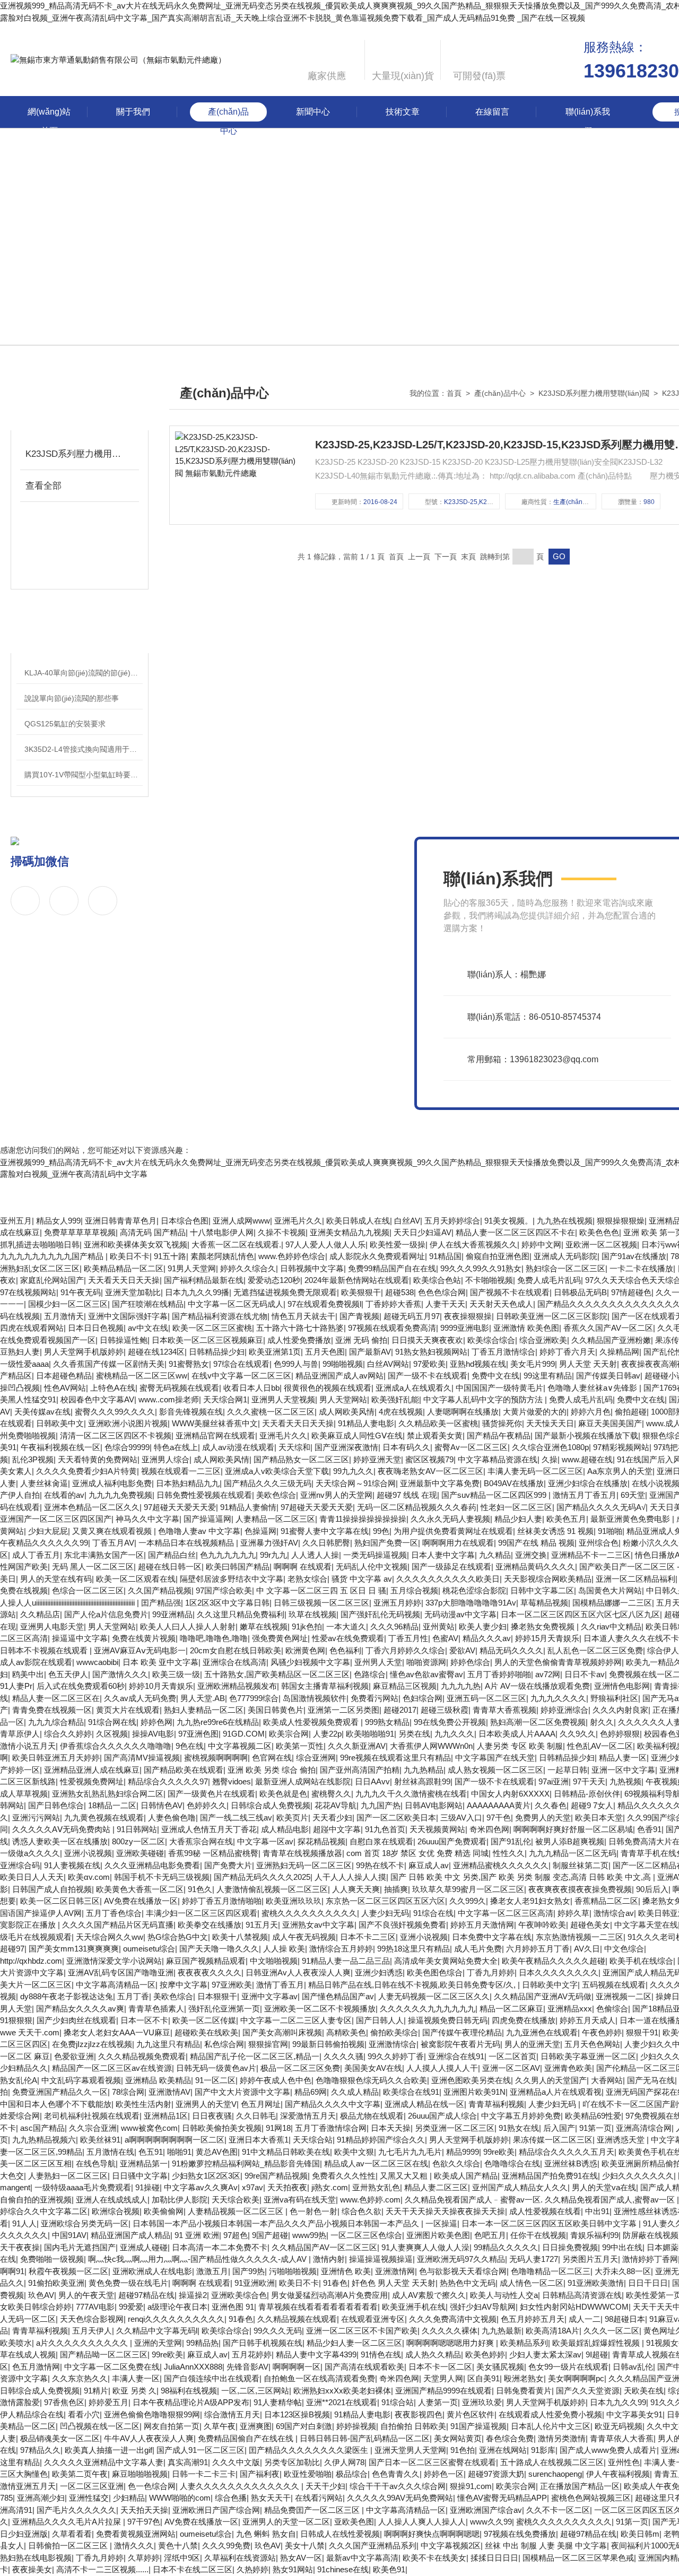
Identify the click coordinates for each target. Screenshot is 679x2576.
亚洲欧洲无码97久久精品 (461, 2259)
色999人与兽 (296, 1364)
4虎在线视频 (401, 1412)
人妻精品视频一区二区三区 (237, 2211)
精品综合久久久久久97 (168, 1781)
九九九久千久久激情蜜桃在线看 (411, 1794)
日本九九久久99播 (197, 1292)
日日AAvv (372, 1781)
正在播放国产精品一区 (580, 2486)
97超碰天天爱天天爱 (180, 1507)
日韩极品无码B (580, 1292)
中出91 (597, 2211)
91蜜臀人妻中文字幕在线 (325, 1531)
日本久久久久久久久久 (559, 1972)
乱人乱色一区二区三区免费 (595, 1650)
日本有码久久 (406, 1447)
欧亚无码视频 (619, 2426)
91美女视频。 (508, 1221)
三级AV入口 (461, 1818)
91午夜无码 (81, 1292)
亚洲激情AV (169, 2092)
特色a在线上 (176, 1447)
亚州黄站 (439, 1627)
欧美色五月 (566, 1519)
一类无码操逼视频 (375, 1555)
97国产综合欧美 (224, 1590)
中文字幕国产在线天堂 (495, 1758)
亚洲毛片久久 (298, 1221)
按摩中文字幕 (184, 1985)
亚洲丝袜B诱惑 (571, 2163)
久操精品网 (619, 1352)
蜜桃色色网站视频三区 (591, 2498)
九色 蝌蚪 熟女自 (266, 2534)
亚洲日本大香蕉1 (259, 2140)
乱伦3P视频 (33, 1459)
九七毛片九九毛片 (410, 2152)
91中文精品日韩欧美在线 (286, 2152)
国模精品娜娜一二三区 (612, 1603)
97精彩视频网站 (621, 1447)
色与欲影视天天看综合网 (463, 2271)
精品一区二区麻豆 (511, 2009)
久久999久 (468, 1901)
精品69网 (311, 2092)
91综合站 (398, 2402)
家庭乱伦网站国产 (52, 1280)
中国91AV (69, 2235)
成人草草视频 (24, 1794)
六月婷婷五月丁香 (538, 1949)
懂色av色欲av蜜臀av (426, 1674)
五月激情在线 (110, 2152)
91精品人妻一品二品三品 (346, 1961)
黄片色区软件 (471, 2414)
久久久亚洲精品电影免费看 (152, 1865)
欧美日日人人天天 (32, 1877)
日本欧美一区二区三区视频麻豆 (207, 1340)
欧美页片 (292, 1818)
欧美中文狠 (354, 2152)
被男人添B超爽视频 (570, 1841)
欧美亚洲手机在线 (414, 2307)
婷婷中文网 (541, 1244)
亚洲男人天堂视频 (283, 1399)
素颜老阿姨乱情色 (222, 1256)
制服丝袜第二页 (581, 1865)
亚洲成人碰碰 (144, 2247)
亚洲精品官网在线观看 (215, 1436)
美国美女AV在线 (373, 2068)
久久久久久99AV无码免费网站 (400, 2498)
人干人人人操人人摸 (350, 1877)
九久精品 (495, 1555)
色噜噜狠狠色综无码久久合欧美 (371, 2080)
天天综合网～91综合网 (356, 1483)
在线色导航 (96, 2163)
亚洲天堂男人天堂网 (410, 2450)
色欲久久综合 (456, 2163)
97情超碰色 (631, 1292)
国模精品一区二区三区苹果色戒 (578, 2558)
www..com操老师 (169, 1399)
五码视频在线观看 (614, 1985)
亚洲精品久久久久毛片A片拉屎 (68, 2522)
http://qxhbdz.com (31, 1961)
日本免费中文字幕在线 (492, 1937)
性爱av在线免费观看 (348, 1638)
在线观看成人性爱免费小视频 (550, 2414)
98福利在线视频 (189, 2391)
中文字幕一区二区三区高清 (506, 1913)
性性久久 (509, 1853)
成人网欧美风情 (347, 1412)
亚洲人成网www (241, 1221)
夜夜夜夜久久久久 (210, 1972)
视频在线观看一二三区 (181, 1471)
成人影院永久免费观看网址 (377, 1256)
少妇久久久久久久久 (638, 2176)
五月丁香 (133, 1996)
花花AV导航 (336, 1805)
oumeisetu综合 (149, 1949)
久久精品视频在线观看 (297, 2319)
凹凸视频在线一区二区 (100, 2426)
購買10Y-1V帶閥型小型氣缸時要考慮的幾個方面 (84, 775)
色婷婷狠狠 (620, 1734)
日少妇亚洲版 (24, 2534)
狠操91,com (471, 2486)
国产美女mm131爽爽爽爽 (74, 1949)
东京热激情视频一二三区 (580, 1937)
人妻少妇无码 (385, 1913)
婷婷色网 (156, 1722)
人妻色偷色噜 (172, 1818)
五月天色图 (325, 1352)
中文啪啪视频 (274, 1961)
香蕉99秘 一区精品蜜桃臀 (213, 1853)
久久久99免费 (226, 2545)
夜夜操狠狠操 (468, 1316)
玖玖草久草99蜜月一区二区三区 (468, 1889)
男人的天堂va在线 (604, 2187)
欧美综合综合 (491, 1340)
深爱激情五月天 (308, 2116)
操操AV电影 (153, 1734)
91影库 (543, 2450)
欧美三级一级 (176, 1674)
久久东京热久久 (80, 2378)
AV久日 (587, 1949)
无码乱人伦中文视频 (372, 1567)
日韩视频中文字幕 (312, 1268)
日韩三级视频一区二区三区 (321, 1603)
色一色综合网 (152, 2486)
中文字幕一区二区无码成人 (236, 1304)
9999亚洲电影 (465, 1328)
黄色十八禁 (178, 2545)
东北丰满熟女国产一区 (104, 1555)
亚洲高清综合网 (644, 2128)
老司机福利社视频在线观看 (92, 2116)
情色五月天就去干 (303, 1316)
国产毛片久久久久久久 (76, 2510)
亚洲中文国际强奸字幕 (128, 1316)
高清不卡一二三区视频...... (102, 2569)
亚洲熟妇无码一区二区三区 (304, 1865)
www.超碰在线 (587, 1459)
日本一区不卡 (144, 2020)
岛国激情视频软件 (315, 1698)
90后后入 (652, 1889)
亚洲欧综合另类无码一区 (85, 2223)
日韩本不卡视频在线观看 (45, 1650)
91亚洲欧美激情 (596, 2283)
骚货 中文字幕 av (362, 1579)
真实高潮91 (188, 2462)
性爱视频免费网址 (92, 1781)
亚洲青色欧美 (568, 2068)
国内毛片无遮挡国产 (80, 2247)
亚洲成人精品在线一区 (424, 2104)
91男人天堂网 (192, 1268)
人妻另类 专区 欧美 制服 (520, 1746)
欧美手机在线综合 (641, 1961)
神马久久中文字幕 (147, 1519)
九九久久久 (454, 1734)
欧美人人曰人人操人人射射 (188, 1627)
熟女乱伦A (19, 2080)
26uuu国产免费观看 (452, 1841)
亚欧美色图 (354, 2522)
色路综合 (370, 1674)
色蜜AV (445, 1638)
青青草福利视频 (496, 2104)
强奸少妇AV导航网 (483, 2307)
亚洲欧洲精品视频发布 (237, 1686)
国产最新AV (370, 1352)
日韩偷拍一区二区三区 (69, 2545)
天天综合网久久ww (110, 1937)
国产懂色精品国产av (338, 1996)
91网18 (278, 2128)
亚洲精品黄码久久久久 (535, 1567)
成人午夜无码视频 (304, 1937)
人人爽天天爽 (356, 1889)
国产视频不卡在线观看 (510, 1292)
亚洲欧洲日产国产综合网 (216, 2510)
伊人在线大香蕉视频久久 (473, 1244)
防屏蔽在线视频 (651, 2235)
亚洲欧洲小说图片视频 (128, 1423)
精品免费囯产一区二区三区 (313, 2510)
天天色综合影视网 (92, 2319)
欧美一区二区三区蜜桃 (212, 1328)
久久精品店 (40, 1614)
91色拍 (463, 2450)
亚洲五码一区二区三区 (486, 1698)
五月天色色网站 (592, 2044)
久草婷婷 (144, 2558)
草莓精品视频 (544, 1603)
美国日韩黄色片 (276, 1710)
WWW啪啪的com (180, 2498)
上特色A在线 (113, 1388)
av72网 (548, 1674)
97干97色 (144, 2522)
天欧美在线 (644, 2391)
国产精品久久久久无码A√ (601, 1507)
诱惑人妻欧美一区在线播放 (60, 1841)
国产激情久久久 (120, 1674)
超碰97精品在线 (146, 2295)
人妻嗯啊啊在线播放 (463, 1412)
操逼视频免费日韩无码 (448, 2020)
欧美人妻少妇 (483, 1627)
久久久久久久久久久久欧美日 (448, 1579)
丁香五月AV (113, 1543)
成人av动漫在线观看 (238, 1447)
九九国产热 (381, 1805)
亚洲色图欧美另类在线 (471, 2080)
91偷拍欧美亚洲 (56, 2283)
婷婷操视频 (356, 2426)
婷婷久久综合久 (248, 1268)
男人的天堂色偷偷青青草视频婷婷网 (558, 1662)
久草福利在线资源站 (240, 2558)
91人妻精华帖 (278, 2402)
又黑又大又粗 (405, 2176)
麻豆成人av (429, 1865)
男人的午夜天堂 (86, 2295)
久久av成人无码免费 (140, 1698)
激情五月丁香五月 (585, 1495)
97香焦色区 (64, 2402)
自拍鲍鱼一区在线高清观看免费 (319, 2378)
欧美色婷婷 (485, 2354)
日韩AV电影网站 (434, 1805)
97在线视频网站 (28, 1292)
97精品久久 (40, 2450)
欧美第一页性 (300, 1746)
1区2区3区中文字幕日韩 (227, 1603)
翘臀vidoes (232, 1781)
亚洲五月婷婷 (397, 1603)
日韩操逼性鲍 (124, 1340)
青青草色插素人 (156, 2009)
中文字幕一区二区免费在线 (112, 2367)
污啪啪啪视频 (293, 2271)
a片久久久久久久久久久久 (83, 2343)
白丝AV (407, 1221)
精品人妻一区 (623, 1758)
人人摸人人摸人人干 (442, 2068)
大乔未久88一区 (623, 2271)
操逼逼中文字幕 (80, 1638)
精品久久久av (487, 1638)
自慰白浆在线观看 (381, 1841)
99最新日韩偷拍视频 (328, 2044)
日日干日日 (648, 2283)
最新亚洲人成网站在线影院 (303, 1781)
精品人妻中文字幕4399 (316, 2354)
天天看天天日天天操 (124, 1280)
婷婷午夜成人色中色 (276, 2080)
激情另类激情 (562, 2438)
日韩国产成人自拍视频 (52, 1889)
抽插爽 (396, 1889)
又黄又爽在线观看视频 (113, 1531)
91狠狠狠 (16, 2020)
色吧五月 (490, 2235)
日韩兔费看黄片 (524, 2391)
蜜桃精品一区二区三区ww (142, 1376)
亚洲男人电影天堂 (52, 1627)
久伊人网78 (344, 2462)
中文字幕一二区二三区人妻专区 (296, 2020)
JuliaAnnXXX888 (193, 2367)
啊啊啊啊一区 (297, 2367)
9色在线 (190, 1746)
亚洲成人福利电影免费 (112, 1483)
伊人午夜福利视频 (618, 2474)
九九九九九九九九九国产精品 (53, 1256)
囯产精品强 (161, 1603)
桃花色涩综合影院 (474, 1590)
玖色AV (41, 2295)
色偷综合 (612, 2009)
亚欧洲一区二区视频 (601, 1244)
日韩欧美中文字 (550, 1985)
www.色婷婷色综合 (292, 1256)
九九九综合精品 (56, 1722)
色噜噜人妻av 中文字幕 (199, 1531)
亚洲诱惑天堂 (622, 2140)
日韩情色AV (162, 1805)
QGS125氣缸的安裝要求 (65, 724)
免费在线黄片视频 (144, 1638)
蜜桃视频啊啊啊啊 (216, 1758)
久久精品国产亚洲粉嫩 (611, 1340)
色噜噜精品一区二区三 (551, 2271)
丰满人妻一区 (136, 2378)
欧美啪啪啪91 (370, 1734)
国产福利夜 (260, 2474)
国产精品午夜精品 (499, 1436)
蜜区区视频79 (429, 1459)
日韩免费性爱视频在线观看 (204, 1495)
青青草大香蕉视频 (504, 1710)
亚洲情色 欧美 (346, 2271)
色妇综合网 (423, 1698)
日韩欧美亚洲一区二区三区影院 (552, 1316)
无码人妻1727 (534, 2259)
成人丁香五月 (36, 1555)
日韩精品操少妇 (217, 1352)
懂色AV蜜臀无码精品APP (502, 2498)
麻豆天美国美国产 (610, 1423)
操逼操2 (193, 2295)
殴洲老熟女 (524, 2378)
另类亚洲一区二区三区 (455, 2128)
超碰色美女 (590, 1925)
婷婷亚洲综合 (564, 1710)
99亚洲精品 (172, 1614)
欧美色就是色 (283, 1794)
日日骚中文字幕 (140, 2176)
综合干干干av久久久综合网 (398, 2486)
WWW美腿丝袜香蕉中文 (215, 1423)
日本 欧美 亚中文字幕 (160, 1662)
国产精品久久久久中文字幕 (333, 2104)
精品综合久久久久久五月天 (567, 2152)
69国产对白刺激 (304, 2426)
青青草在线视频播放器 (302, 1853)
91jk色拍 (307, 1627)
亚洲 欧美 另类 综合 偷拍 (272, 1770)
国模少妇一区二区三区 (68, 1304)
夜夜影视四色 (419, 2414)
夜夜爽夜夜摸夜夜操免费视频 (580, 1889)
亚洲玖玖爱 (482, 2402)
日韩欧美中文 (60, 1423)
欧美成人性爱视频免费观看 (312, 1722)
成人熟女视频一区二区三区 (495, 1770)
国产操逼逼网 (207, 1519)
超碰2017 (400, 1710)
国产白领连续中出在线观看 (212, 2378)
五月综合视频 (414, 1590)
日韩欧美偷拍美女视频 (222, 2128)
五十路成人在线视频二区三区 (552, 2462)
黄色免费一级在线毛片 (128, 2283)
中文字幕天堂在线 (646, 1925)
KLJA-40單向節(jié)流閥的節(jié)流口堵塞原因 (84, 673)
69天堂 (633, 1495)
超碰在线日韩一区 (170, 1567)
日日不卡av (585, 1674)
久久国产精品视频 (160, 1590)
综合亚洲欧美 (543, 1340)
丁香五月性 (408, 1638)
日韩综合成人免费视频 (271, 1805)
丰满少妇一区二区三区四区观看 (202, 1913)
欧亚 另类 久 (134, 2391)
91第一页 (595, 2128)
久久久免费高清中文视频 (453, 2319)
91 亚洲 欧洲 (197, 2235)
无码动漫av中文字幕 (460, 1614)
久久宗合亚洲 (93, 2128)
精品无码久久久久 (511, 1650)
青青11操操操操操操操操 (363, 1519)
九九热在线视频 (565, 1221)
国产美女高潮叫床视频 (282, 2032)
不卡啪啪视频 (489, 1280)
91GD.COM (244, 1734)
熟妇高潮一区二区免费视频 (538, 1722)
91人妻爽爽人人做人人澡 (425, 2247)
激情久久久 (134, 2545)
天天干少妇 (325, 2486)
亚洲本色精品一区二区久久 (92, 1507)
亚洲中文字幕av (269, 1996)
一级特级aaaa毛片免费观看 (83, 2187)
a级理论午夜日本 (177, 2307)
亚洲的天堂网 (158, 2343)
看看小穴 (84, 2414)
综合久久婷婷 (68, 1734)
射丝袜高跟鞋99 (422, 1781)
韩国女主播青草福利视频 (325, 1686)
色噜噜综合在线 (512, 2163)
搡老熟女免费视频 (544, 1627)
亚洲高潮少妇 (41, 2498)
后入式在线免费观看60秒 (81, 1686)
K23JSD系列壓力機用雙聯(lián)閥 (80, 454)
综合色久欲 (362, 2211)
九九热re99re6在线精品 (218, 1722)
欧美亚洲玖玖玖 (294, 1901)
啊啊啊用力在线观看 (458, 1543)
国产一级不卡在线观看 (428, 1376)
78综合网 (128, 2092)
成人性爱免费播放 (299, 1340)
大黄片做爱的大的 (535, 1412)
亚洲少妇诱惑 (379, 1972)
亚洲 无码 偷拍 (361, 1340)
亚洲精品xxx (570, 2009)
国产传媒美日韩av (608, 1376)
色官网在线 (272, 1758)
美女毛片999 (533, 1364)
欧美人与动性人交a (504, 2295)
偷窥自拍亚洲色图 (498, 1256)
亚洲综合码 (20, 1865)
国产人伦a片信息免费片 (106, 1614)
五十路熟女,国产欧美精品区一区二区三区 (277, 1674)
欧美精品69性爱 (593, 2116)
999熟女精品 (387, 1722)
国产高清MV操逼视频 (142, 1758)
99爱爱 (131, 2307)
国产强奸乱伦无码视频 (380, 1614)
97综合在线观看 (241, 1364)
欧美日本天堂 (599, 1818)
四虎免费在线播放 (524, 2020)
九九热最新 (502, 2331)
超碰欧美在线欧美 (206, 2032)
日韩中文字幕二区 (542, 1590)
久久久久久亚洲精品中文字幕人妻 (104, 2462)
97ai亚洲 (554, 1781)
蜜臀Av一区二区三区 (471, 1447)
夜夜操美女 (32, 2569)
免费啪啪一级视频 (52, 2259)
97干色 (499, 1818)
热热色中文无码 (468, 2283)
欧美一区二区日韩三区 (60, 1901)
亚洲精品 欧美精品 (158, 2080)
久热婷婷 (253, 2569)
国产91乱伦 (511, 1841)
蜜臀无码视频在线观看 (179, 1388)
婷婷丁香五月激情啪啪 (222, 1901)
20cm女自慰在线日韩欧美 (236, 1650)
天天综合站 (313, 2140)
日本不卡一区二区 (440, 2367)
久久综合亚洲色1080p (550, 1447)
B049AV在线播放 (514, 1483)
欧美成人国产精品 (466, 2176)
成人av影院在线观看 (36, 1662)
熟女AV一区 (301, 2558)
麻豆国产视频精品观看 (206, 1961)
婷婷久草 (573, 1913)
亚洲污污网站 (36, 1818)
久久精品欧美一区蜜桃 (438, 1423)
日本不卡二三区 (368, 1937)
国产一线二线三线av (236, 1818)
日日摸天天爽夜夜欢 (427, 1340)
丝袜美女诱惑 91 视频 (555, 1531)
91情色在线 (381, 2354)
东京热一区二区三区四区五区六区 (385, 1901)
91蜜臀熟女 (189, 1364)
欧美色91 (389, 2569)
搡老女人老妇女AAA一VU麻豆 (117, 2032)
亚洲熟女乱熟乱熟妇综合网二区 (108, 1794)
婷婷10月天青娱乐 (161, 1686)
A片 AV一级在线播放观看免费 (537, 1686)
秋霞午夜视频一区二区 (68, 2271)
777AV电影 (95, 2307)
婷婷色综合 (470, 1662)
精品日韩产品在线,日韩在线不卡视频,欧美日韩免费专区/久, (413, 1985)
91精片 (96, 2391)
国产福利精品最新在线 (204, 1280)
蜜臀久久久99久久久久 (115, 1412)
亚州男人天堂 (378, 1662)
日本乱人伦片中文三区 (551, 2426)
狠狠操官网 (268, 2044)
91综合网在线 (112, 1722)
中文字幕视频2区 (451, 2545)
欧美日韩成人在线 (358, 1221)
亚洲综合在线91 (456, 2056)
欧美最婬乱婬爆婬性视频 (597, 2343)
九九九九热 (461, 1686)
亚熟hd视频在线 (478, 1364)
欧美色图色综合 (435, 1972)
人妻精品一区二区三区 (275, 1519)
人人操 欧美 (284, 1949)
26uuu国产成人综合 (442, 2116)
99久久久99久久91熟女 (481, 1268)
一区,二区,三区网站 (255, 2391)
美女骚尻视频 (500, 2367)
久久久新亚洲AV (357, 1746)
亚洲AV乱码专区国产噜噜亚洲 (121, 1972)
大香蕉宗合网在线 (201, 1841)
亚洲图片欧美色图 (438, 2235)
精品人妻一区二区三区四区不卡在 (515, 1232)
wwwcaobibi (97, 1662)
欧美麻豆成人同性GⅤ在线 (357, 1436)
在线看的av (64, 1495)
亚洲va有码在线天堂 (300, 2200)
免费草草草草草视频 (80, 1232)
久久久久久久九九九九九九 (428, 2009)
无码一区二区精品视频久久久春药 (417, 1507)
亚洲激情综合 (393, 2044)
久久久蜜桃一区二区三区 (271, 1412)
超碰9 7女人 (592, 1805)
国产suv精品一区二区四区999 (495, 1495)
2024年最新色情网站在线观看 (357, 1280)
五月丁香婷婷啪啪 (499, 1674)
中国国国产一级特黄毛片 (499, 1388)
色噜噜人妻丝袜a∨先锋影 (593, 1388)
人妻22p (327, 1734)
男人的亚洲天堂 (532, 2044)
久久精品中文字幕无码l (157, 2331)
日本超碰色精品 (64, 1376)
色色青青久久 (396, 2474)
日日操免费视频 (570, 2247)
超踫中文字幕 (337, 1829)
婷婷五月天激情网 (482, 1925)
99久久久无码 (278, 2331)
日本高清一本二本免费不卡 (220, 2247)
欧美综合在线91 (411, 2092)
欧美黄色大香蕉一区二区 (140, 1889)
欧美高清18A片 (552, 2331)
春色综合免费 (510, 2438)
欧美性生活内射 (143, 2104)
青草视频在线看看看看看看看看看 (318, 2307)
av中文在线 (148, 1328)
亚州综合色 (599, 1543)
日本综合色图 (185, 1221)
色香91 (649, 1829)
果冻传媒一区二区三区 (553, 2140)
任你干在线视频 (538, 2235)
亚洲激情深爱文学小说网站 (114, 1961)
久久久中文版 (236, 2462)
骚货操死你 (502, 1423)
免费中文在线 (495, 1376)
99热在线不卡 (380, 1865)
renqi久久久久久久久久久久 (176, 2319)
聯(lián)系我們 (588, 114)
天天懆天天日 (550, 1423)
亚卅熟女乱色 (376, 2187)
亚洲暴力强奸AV (269, 1543)
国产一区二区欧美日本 (396, 1818)
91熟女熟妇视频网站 (431, 1352)
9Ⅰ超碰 (597, 2354)
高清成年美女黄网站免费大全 (446, 1961)
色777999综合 (254, 1698)
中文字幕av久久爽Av (201, 2187)
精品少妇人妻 (518, 1519)
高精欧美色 (346, 2032)
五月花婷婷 (252, 2354)
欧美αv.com (89, 1877)
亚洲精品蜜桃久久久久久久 (501, 1865)
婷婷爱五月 (108, 2402)
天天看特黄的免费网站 (98, 1459)
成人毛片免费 (478, 1949)
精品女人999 (58, 1221)
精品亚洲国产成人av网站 (339, 1376)
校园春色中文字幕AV (97, 1399)
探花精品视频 (321, 1841)
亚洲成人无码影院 (565, 1256)
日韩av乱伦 (633, 2367)
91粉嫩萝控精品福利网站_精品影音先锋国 (246, 2163)
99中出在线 (622, 2247)
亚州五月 (16, 1221)
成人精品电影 (285, 1829)
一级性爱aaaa (24, 1364)
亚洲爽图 (256, 2426)
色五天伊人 (68, 1674)
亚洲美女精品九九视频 (350, 1232)
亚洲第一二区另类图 (343, 1710)
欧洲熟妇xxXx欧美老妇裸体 (342, 2391)
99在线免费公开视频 (450, 1722)
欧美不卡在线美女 (434, 2558)
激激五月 (212, 2271)
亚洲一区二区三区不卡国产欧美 (362, 2331)
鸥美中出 (28, 1674)
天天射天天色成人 (501, 1304)
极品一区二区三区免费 (300, 2068)
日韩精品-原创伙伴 (587, 1794)
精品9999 (463, 2152)
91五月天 (262, 1925)
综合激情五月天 (232, 2414)
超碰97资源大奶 (496, 2474)
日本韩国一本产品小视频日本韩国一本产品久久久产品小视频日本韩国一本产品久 (277, 2223)
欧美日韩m (640, 2534)
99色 (381, 1531)
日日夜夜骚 (212, 2116)
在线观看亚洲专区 (373, 2319)
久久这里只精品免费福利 (241, 1614)
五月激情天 (64, 1316)
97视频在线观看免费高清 (392, 1328)
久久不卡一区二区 (558, 2510)
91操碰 (147, 2187)
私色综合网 (224, 2044)
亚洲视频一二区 (624, 1996)
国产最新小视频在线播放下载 (586, 1436)
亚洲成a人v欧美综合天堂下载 (277, 1471)
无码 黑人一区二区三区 (93, 1567)
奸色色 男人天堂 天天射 (394, 2283)
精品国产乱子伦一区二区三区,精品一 (255, 2056)
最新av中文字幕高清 (362, 2558)
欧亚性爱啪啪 (308, 2474)
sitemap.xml (280, 1087)
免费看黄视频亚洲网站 (136, 2534)
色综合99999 (127, 1447)
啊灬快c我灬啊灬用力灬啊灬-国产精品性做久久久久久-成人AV (198, 2259)
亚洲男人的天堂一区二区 (286, 2522)
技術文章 (403, 112)
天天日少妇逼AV (423, 1232)
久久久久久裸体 (450, 2331)
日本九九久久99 (618, 2402)
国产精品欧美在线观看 (184, 1770)
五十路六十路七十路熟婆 (300, 1328)
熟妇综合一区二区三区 (565, 1268)
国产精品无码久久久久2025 (262, 1877)
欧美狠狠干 (361, 1292)
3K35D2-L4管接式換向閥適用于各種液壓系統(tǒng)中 (84, 749)
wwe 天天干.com (30, 2032)
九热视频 (625, 1781)
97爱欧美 (429, 1364)
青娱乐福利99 (594, 2235)
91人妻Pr (16, 1686)
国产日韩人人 (380, 2020)
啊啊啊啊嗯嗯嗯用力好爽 (451, 2343)
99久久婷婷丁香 (396, 2056)
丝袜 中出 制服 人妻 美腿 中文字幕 (546, 2545)
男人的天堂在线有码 (56, 1579)
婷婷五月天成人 (587, 2020)
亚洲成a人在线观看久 (414, 1388)
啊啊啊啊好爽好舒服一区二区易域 (573, 1829)
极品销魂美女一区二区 (60, 2438)
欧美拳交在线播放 (210, 1925)
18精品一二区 (112, 1805)
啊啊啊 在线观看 (303, 1567)
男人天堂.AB (203, 1698)
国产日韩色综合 (56, 1805)
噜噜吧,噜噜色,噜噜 (214, 1638)
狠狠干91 (642, 2032)
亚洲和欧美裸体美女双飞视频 (136, 1244)
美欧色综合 (276, 1495)
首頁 (454, 393)
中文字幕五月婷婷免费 (521, 2116)
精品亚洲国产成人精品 (130, 2235)
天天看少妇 (332, 1818)
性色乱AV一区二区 (600, 1746)
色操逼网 (260, 1531)
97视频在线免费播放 (520, 2534)
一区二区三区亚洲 (92, 2486)
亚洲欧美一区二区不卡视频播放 (320, 2009)
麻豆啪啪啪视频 (140, 2474)
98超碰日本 (625, 2319)
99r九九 (273, 1555)
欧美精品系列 (524, 2343)
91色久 (200, 1889)
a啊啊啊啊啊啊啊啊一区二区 (175, 2140)
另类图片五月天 (590, 2259)
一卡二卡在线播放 (641, 1268)
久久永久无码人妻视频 (450, 1519)
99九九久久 (353, 1471)
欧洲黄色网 (305, 1650)
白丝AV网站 (388, 1364)
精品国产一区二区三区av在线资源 (112, 2068)
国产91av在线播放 (634, 1256)
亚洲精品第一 (144, 2163)
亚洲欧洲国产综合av (486, 2510)
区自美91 (484, 2378)
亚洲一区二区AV (511, 2068)
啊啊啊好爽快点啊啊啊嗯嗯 (432, 2534)
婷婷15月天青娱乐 (547, 1638)
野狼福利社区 (614, 1698)
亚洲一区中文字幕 (623, 1770)
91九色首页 (385, 1829)
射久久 (602, 1722)
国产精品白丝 (172, 1555)
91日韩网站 (137, 1829)
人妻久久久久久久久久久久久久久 (241, 2486)
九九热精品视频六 (44, 2140)
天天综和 (294, 1447)
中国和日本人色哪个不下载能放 (56, 2104)
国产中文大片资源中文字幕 (242, 2092)
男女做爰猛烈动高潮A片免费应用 (329, 2295)
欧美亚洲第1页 (275, 1352)
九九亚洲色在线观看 (542, 2032)
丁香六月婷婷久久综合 (405, 1650)
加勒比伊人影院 (180, 2200)
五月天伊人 (92, 2331)
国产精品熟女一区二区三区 (301, 1459)
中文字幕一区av (265, 1841)
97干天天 (589, 1781)
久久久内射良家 (620, 1710)
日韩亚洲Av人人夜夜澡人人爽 (298, 1972)
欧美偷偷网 (164, 2211)
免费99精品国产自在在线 (392, 1268)
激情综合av (614, 1913)
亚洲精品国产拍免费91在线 (550, 2176)
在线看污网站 (319, 2498)
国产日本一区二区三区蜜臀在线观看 (432, 2462)
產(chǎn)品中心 (228, 114)
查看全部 (43, 486)
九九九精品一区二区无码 (573, 1853)
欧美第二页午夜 (80, 2474)
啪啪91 (179, 2152)
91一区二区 (215, 2080)
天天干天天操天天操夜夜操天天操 (445, 2211)
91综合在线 (433, 1913)
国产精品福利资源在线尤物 (220, 1316)
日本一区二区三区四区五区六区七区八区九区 (580, 1614)
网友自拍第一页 (172, 2426)
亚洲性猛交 (89, 2498)
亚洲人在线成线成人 (112, 2200)
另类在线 (414, 1734)
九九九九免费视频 (120, 1495)
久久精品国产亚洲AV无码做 (543, 1996)
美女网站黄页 (458, 2438)
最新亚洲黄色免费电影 (631, 1519)
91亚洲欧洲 (255, 2283)
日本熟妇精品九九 (188, 1483)
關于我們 (133, 112)
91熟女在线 (519, 2128)
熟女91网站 (293, 2569)
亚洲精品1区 (166, 2116)
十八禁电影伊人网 (222, 1232)
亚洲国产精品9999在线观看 (443, 2391)
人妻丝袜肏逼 (44, 1483)
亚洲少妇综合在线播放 (588, 1483)
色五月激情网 (36, 2367)
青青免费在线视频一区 (52, 1710)
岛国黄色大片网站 (610, 1590)
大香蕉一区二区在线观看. (236, 1244)
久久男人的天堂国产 (551, 2080)
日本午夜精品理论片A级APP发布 (191, 2402)
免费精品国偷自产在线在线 (247, 2438)
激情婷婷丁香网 (650, 2259)
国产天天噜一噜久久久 (219, 1949)
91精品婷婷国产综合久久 (381, 2140)
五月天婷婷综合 (452, 1221)
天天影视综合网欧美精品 (548, 1579)
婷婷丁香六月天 (567, 1352)
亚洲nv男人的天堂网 (336, 1495)
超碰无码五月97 (412, 1316)
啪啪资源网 (426, 1662)
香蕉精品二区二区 (606, 1901)
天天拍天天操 (144, 2510)
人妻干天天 (445, 1304)
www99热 (309, 2235)
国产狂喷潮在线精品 (148, 1304)
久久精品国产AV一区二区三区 (324, 2247)
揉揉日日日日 (494, 2558)
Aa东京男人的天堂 (620, 1471)
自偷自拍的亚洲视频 (36, 2200)
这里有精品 (20, 2462)
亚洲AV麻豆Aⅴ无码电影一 (140, 1650)
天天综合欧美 (236, 2200)
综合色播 (231, 2498)
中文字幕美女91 (634, 2414)
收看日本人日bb (251, 1388)
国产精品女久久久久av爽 (80, 2009)
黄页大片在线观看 (128, 1710)
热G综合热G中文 (178, 1937)
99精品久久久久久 (506, 2247)
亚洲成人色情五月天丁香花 (209, 1829)
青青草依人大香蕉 (622, 2438)
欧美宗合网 (289, 1734)
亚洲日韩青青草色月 (121, 1221)
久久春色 (551, 1805)
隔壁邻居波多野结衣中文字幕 (232, 1579)
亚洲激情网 (395, 2271)
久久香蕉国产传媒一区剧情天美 (109, 1364)
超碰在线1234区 (156, 1352)
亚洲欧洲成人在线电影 (152, 2271)
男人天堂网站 (343, 1399)
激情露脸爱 (20, 2402)
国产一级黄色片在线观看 (211, 1794)
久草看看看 (72, 2534)
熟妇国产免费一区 (386, 1543)
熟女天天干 (271, 2498)
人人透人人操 (315, 1555)
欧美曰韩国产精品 (238, 1567)
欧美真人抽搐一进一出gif (108, 2450)
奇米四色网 (489, 1829)
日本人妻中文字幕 (443, 1555)
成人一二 (585, 2319)
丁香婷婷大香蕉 (393, 1304)
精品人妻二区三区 (436, 2187)
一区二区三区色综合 (366, 2235)
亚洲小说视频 (88, 1853)
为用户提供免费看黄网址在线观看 (453, 1531)
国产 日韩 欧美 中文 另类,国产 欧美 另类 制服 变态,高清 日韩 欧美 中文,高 (522, 1877)
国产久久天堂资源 (588, 2391)
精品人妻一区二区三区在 (56, 1698)
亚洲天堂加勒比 (133, 1292)
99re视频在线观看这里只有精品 (395, 1758)
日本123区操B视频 (297, 2414)
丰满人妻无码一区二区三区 (535, 1471)
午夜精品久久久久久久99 (44, 1543)
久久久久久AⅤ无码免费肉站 (62, 1829)
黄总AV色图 (217, 2152)
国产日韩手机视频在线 (263, 2343)
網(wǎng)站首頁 (49, 114)
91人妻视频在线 (72, 1865)
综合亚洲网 (316, 1758)
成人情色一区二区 (532, 2283)
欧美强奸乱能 (395, 1399)
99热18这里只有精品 (414, 1949)
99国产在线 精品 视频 (536, 1543)
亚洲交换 (531, 1555)
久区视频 (112, 1734)
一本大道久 (346, 1627)
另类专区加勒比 (292, 2462)
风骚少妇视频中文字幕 (310, 1662)
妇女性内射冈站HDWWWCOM (574, 2307)
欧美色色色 (599, 1232)
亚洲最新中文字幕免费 (440, 1483)
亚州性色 (624, 2462)
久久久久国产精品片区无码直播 (118, 1925)
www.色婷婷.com (370, 2200)
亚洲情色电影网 (622, 1686)
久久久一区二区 (611, 2331)
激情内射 (329, 2259)
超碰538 (399, 1292)
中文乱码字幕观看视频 (81, 2080)
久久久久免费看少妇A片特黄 (86, 1471)
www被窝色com (149, 2128)
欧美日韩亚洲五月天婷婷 (56, 1758)
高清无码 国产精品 (153, 1232)
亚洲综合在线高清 (234, 1662)
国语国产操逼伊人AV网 (41, 1913)
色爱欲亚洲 (74, 2056)
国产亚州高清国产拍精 (360, 1770)
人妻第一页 (438, 2402)
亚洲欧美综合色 (239, 2295)
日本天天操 (391, 2128)
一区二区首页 (512, 2056)
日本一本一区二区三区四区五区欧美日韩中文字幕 (550, 2223)
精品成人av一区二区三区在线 (376, 2163)
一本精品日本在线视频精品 (187, 1543)
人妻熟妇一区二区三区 (68, 2176)
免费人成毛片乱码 (549, 1280)
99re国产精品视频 (276, 2176)
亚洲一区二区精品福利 (636, 1579)
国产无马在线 (651, 2080)
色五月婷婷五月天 (533, 2319)
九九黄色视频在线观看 (104, 1818)
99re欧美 (499, 2152)
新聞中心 (313, 112)
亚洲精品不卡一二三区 (591, 1555)
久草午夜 (220, 2426)
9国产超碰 (270, 2235)
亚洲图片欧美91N (475, 2092)
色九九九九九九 (228, 1555)
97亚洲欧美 (232, 1985)
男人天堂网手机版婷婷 (84, 1352)
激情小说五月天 (28, 1746)
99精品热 (202, 2343)
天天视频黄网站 (437, 1829)
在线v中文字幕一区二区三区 (241, 1376)
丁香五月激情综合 (503, 1352)
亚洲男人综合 (166, 1459)
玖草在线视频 (312, 1614)
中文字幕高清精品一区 (116, 1985)
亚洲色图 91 (233, 2307)
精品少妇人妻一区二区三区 (354, 2343)
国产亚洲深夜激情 (346, 1447)
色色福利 (345, 1650)
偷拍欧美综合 (394, 2032)
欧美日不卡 (130, 1256)
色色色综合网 (442, 1292)
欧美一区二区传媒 (204, 2020)
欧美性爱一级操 (398, 1244)
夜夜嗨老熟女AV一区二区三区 (430, 1471)
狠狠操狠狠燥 (621, 1221)
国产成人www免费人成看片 (608, 2450)
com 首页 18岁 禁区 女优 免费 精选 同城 (417, 1853)
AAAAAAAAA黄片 (499, 1805)
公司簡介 (51, 1008)
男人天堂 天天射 (588, 1364)
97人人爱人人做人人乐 (325, 1244)
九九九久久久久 (558, 1698)
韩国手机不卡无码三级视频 (162, 1877)
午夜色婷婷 (602, 2032)
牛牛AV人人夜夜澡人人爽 (149, 2438)
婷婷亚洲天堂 (377, 1459)
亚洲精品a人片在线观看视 (556, 2092)
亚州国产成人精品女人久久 (520, 2187)
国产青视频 (359, 1316)
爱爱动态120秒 (274, 1280)
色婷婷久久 (207, 1805)
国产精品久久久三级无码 (268, 1483)
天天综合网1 (225, 1399)
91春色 (335, 2283)
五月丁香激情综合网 (331, 2128)
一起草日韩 (567, 1770)
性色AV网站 (65, 1388)
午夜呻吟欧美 (542, 1925)
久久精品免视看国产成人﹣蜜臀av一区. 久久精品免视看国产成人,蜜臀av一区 (541, 2200)
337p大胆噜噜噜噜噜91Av (471, 1603)
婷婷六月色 (591, 1412)
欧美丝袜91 (100, 2140)
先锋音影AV (247, 2367)
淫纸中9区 (182, 2558)
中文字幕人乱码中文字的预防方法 (484, 1399)
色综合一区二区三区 (88, 1590)
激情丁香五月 (280, 1985)
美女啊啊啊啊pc (576, 2378)
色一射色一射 (314, 2211)
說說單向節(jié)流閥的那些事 (72, 698)
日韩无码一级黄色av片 (216, 2068)
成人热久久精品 (433, 2354)
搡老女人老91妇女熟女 (530, 1901)
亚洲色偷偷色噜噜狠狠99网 (152, 2414)
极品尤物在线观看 (372, 2116)
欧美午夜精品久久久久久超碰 (554, 1961)
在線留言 (492, 112)
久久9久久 (578, 1734)
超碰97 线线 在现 (407, 1495)
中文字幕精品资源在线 (498, 1459)
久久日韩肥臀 (326, 1543)
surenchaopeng (555, 2474)
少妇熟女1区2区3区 (206, 2176)
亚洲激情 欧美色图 (526, 1328)
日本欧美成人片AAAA (517, 1734)
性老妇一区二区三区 (516, 1507)
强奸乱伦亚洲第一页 (224, 2009)
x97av (253, 2187)
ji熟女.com (330, 2187)
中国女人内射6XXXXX (510, 1794)
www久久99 (491, 2522)
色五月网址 (261, 2104)
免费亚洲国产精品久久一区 (60, 2092)
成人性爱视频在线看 (545, 2211)
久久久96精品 (394, 1627)
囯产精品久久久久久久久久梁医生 (310, 2450)
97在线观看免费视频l (324, 1304)
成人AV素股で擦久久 (429, 2295)
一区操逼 (441, 2223)
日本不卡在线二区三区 (193, 2569)
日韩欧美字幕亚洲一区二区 (588, 2056)
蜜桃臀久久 (331, 1794)
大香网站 (607, 2080)
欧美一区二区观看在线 (136, 1579)
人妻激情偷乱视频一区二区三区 (272, 1889)
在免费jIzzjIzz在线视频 (92, 2044)
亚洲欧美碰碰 (140, 1853)
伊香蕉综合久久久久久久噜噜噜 (116, 1746)
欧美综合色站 (437, 1280)
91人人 (24, 2223)
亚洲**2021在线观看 (342, 2402)
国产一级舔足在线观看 (451, 1567)
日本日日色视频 (96, 1328)
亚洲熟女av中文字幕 (318, 1925)
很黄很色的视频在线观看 (328, 1388)
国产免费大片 (228, 1865)
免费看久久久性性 (344, 2176)
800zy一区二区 (138, 1841)
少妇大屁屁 (48, 1531)
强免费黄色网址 (280, 1638)
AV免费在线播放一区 (141, 1901)
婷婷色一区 (444, 2474)
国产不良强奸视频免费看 (402, 1925)
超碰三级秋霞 (445, 1710)
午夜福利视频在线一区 (60, 1447)
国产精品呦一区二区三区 (104, 2354)
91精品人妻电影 (366, 1423)
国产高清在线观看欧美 (364, 2367)
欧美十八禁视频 (240, 1937)
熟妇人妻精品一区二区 (204, 1710)
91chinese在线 (343, 2569)
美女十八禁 (305, 2545)
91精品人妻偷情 (248, 1507)
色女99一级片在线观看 (568, 2367)
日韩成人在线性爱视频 (340, 2534)
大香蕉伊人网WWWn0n (431, 1746)
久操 (550, 1459)
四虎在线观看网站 (32, 1328)
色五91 (151, 2152)
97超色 (236, 2235)
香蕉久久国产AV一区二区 (608, 1328)
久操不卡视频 (282, 1232)
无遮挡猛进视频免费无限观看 (285, 1292)
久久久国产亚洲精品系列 (373, 2545)
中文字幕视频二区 (240, 1746)
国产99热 (249, 2271)
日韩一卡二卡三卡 (204, 2474)
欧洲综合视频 (116, 2211)
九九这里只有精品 (168, 2044)
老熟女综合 (307, 1579)
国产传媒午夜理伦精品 (462, 2032)
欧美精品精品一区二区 (124, 1268)
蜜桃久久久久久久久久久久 (309, 1913)
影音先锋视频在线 (191, 1412)
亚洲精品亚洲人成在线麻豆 (92, 1770)
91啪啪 (610, 1531)
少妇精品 (129, 2498)
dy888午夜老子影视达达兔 (67, 1996)
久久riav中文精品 (611, 1627)
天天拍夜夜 (287, 2187)
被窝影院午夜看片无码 (460, 2044)
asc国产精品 (42, 2128)
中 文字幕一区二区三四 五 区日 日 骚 (321, 1590)
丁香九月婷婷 (491, 1972)
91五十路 (170, 1256)
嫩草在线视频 (264, 1627)
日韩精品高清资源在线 (582, 2295)
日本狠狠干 (217, 1996)
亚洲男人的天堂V (206, 2104)
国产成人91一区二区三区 (201, 2450)
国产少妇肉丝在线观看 (76, 2020)
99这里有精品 (548, 1376)
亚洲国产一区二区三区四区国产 (56, 1519)
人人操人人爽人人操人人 (422, 2522)
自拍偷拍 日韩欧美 (413, 2426)
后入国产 (559, 2128)
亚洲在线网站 (503, 2450)
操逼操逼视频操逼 (381, 2259)
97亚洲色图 (198, 1734)
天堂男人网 (443, 2378)
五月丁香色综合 (114, 1913)
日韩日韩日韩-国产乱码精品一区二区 (365, 2438)
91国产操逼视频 (478, 2426)
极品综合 (352, 2474)
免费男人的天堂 (543, 1818)
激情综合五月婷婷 (341, 1949)
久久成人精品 (355, 2092)
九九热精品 (424, 1770)
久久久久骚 (343, 2056)
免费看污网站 (375, 1698)
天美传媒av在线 (42, 1412)
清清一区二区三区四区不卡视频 (116, 1436)
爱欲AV (462, 1650)
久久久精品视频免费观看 (142, 2056)
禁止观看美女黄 (435, 1436)
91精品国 (445, 1256)
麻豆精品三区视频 (405, 1686)
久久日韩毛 (256, 2116)
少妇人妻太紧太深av (545, 2354)
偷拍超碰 (631, 1412)
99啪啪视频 (343, 1364)
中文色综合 (624, 1949)
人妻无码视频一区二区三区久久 (434, 1996)
